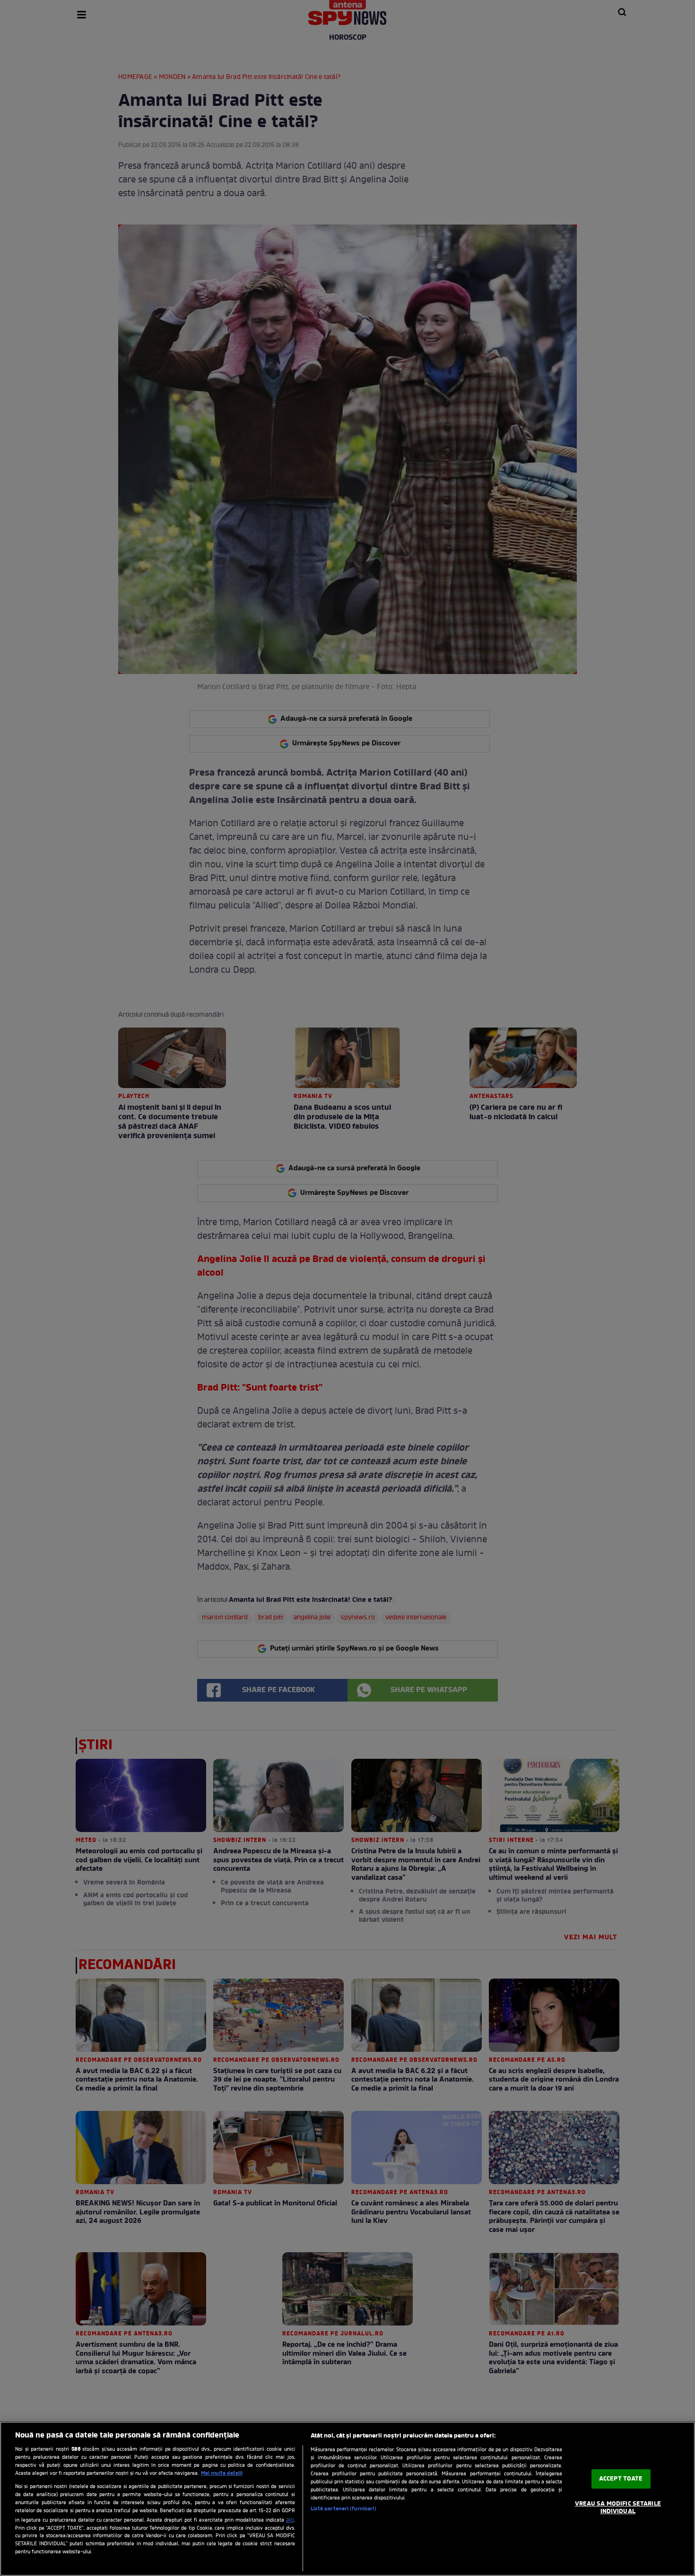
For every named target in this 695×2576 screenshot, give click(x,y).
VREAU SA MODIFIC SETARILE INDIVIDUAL (618, 2508)
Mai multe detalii (222, 2473)
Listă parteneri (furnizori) (343, 2509)
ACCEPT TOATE (621, 2479)
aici (290, 2520)
